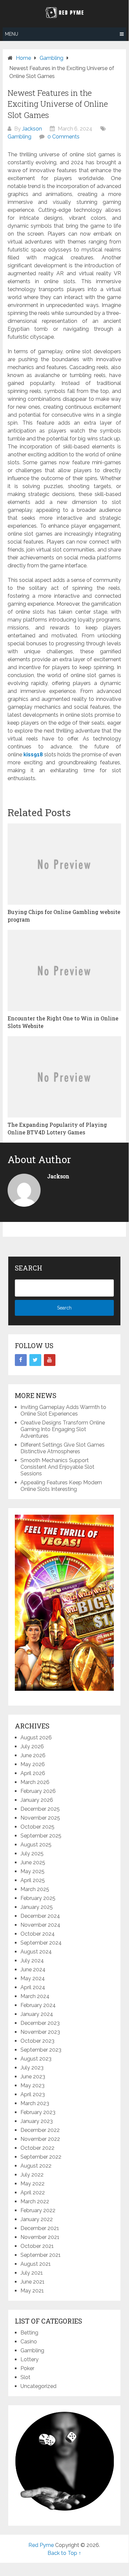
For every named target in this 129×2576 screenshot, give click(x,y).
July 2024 (32, 1961)
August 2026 (36, 1738)
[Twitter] (35, 1360)
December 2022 (40, 2130)
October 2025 (37, 1827)
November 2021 (40, 2237)
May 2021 (32, 2291)
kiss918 (33, 755)
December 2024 (40, 1916)
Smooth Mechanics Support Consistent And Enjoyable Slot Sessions (57, 1467)
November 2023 (40, 2032)
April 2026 (33, 1773)
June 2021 (32, 2282)
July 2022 (32, 2175)
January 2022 (37, 2219)
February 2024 (38, 2005)
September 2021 (41, 2255)
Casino (29, 2342)
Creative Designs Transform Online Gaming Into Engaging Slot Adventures (63, 1429)
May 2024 (33, 1978)
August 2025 (36, 1845)
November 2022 (40, 2139)
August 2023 (36, 2059)
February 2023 (38, 2112)
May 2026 (33, 1764)
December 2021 (40, 2228)
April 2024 (33, 1987)
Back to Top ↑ (64, 2553)
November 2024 (40, 1925)
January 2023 (37, 2121)
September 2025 (41, 1836)
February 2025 (38, 1898)
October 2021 (37, 2246)
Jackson (32, 129)
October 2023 (37, 2041)
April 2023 (33, 2094)
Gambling (19, 137)
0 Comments (64, 137)
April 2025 (33, 1880)
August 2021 (36, 2264)
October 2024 (38, 1934)
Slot (25, 2377)
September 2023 (41, 2050)
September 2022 (41, 2157)
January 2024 (37, 2014)
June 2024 (33, 1970)
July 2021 (32, 2273)
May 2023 (32, 2085)
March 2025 (35, 1889)
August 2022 (36, 2166)
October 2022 (37, 2148)
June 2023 (33, 2077)
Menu (12, 34)
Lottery (30, 2359)
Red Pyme (41, 2545)
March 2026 (35, 1782)
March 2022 (35, 2201)
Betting (29, 2333)
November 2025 (40, 1818)
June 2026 (33, 1755)
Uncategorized (38, 2386)
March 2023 (35, 2103)
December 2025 (40, 1809)
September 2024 (41, 1943)
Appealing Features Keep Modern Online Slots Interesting (61, 1486)
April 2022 (33, 2193)
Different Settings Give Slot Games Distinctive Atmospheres (63, 1448)
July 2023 (32, 2068)
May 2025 (32, 1871)
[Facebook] (21, 1360)
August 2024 (36, 1952)
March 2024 (35, 1996)
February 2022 (38, 2210)
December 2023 (40, 2023)
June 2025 (33, 1862)
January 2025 (37, 1907)
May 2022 (32, 2184)
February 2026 (38, 1791)
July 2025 (32, 1854)
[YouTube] (50, 1360)
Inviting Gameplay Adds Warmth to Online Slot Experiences (63, 1410)
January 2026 (37, 1800)
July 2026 (32, 1746)
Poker (27, 2368)
